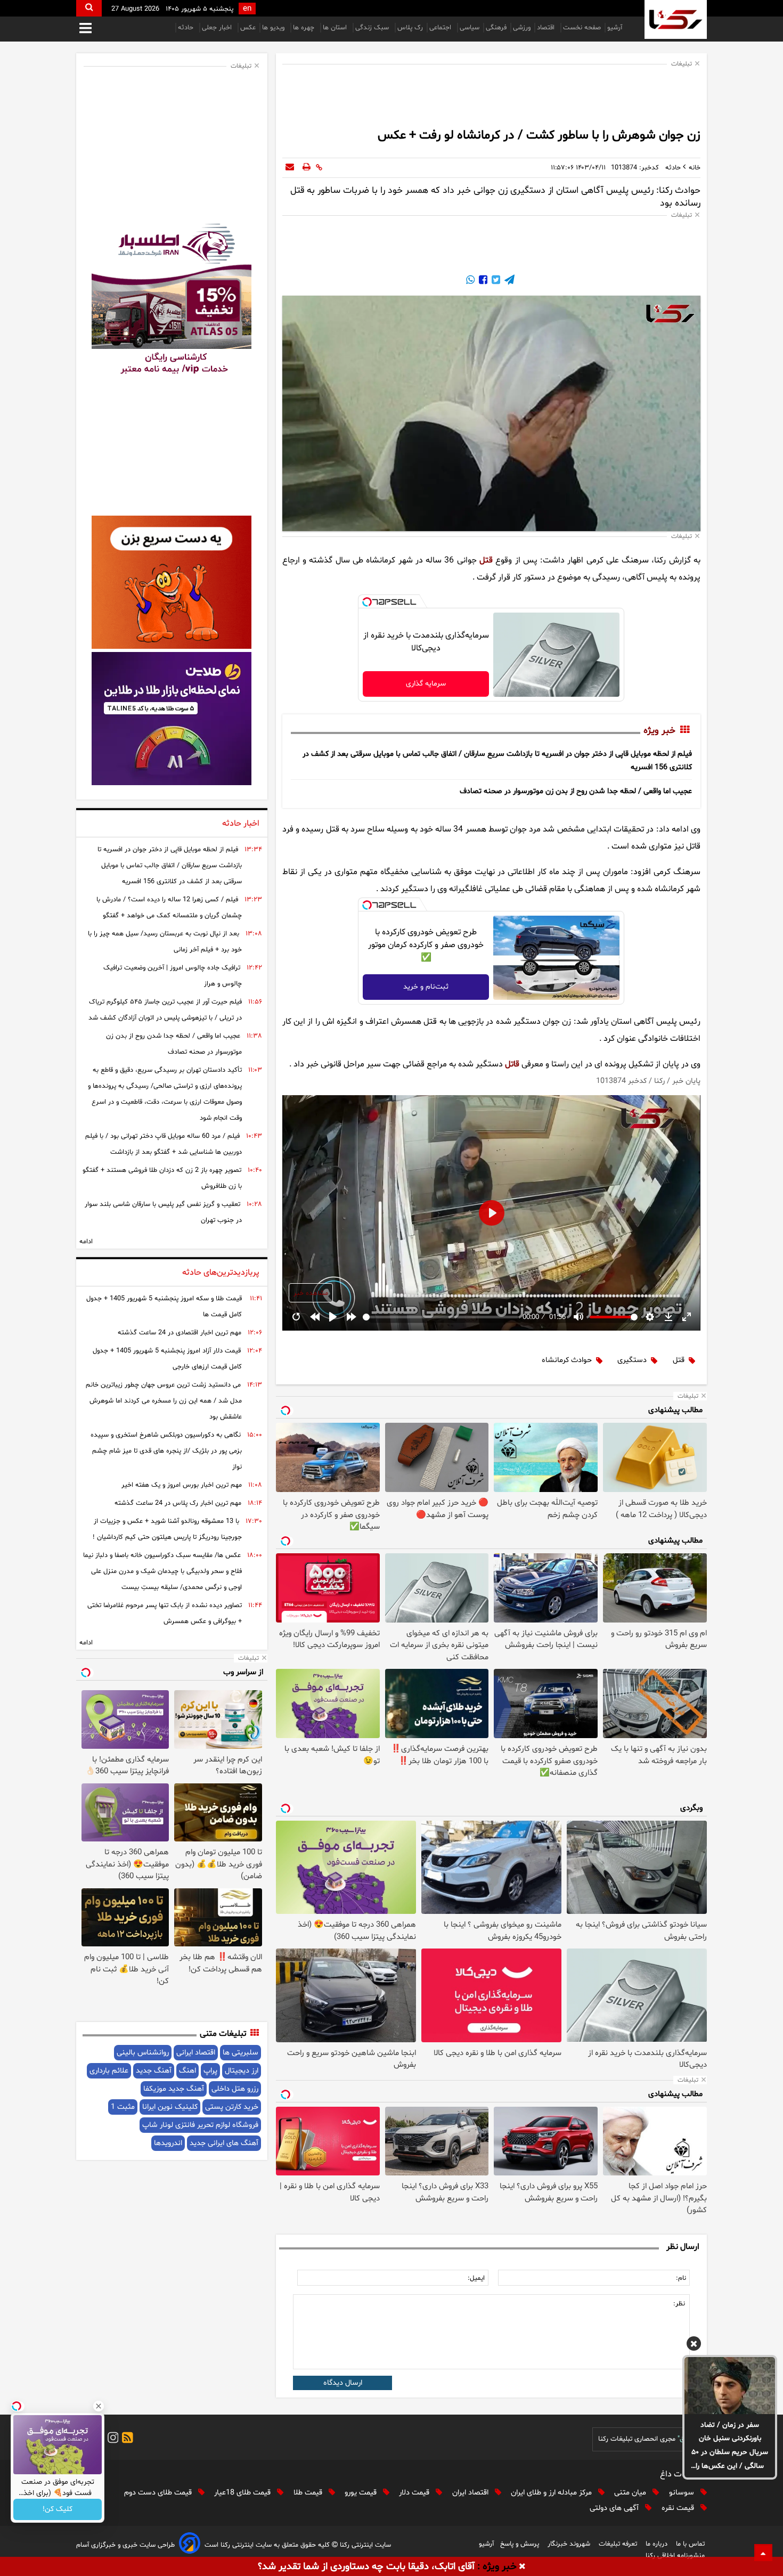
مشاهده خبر (311, 1293)
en (247, 9)
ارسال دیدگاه (343, 2383)
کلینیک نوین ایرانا (170, 2107)
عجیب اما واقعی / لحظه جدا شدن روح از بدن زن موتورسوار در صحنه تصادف (576, 791)
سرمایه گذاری (426, 684)
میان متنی (631, 2493)
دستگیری (632, 1360)
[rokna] (676, 19)
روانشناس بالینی (143, 2053)
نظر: (679, 2304)
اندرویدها (168, 2143)
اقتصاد (547, 28)
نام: (681, 2278)
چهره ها (305, 28)
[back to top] (763, 2553)
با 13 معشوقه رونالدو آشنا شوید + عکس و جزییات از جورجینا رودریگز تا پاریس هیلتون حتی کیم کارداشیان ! (167, 1529)
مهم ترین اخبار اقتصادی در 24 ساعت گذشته (180, 1333)
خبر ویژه (659, 731)
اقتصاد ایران (471, 2493)
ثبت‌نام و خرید (426, 987)
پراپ (210, 2071)
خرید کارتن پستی (232, 2107)
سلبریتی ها (240, 2053)
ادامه (86, 1242)
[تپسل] (367, 602)
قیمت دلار (415, 2493)
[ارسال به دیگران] (290, 168)
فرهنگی (496, 28)
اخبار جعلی (218, 28)
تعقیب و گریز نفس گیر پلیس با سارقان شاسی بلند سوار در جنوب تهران (163, 1212)
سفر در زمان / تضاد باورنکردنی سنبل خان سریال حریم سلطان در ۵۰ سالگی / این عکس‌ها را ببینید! (730, 2447)
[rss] (126, 2439)
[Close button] (99, 2406)
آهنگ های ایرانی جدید (224, 2143)
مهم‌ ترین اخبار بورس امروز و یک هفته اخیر (182, 1485)
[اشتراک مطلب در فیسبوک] (482, 281)
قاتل (512, 1064)
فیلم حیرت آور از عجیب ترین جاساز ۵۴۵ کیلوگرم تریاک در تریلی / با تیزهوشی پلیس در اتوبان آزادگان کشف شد (165, 1010)
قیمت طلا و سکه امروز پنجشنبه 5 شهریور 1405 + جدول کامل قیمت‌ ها (164, 1307)
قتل (486, 560)
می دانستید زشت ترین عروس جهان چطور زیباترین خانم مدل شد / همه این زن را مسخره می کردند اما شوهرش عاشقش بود (164, 1401)
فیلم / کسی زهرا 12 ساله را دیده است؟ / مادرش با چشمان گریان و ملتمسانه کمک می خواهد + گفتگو (169, 908)
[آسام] (190, 2545)
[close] (522, 2567)
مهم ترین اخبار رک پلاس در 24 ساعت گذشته (178, 1503)
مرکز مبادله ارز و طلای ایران (552, 2493)
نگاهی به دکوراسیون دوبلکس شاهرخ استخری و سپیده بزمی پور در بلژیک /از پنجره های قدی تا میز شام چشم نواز (166, 1451)
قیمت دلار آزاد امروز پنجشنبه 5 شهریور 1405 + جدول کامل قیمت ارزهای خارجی (167, 1359)
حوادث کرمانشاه (567, 1360)
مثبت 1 (123, 2107)
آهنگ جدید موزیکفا (174, 2089)
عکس (248, 28)
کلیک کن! (58, 2510)
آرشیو (615, 28)
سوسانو (683, 2493)
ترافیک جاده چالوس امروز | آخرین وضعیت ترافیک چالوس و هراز (173, 976)
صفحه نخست (582, 28)
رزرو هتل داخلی (235, 2089)
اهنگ (187, 2071)
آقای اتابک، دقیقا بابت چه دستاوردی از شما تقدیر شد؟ (366, 2567)
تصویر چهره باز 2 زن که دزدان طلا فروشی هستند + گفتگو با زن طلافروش (162, 1178)
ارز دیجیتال (242, 2071)
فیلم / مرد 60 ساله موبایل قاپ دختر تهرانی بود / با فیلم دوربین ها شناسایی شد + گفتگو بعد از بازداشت (164, 1144)
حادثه (187, 28)
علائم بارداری (109, 2071)
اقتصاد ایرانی (196, 2053)
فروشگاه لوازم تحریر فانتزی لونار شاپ (200, 2125)
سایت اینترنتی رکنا (364, 2545)
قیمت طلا (309, 2493)
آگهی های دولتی (615, 2508)
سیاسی (470, 28)
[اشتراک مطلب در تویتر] (495, 281)
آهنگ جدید (154, 2071)
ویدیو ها (274, 28)
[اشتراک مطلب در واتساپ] (470, 281)
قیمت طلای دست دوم (159, 2493)
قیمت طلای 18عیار (243, 2493)
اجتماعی (441, 28)
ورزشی (522, 28)
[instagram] (111, 2439)
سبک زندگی (373, 28)
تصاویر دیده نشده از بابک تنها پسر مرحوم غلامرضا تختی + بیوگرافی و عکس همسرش (165, 1613)
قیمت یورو (362, 2493)
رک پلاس (410, 28)
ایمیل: (476, 2278)
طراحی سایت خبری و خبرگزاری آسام (125, 2545)
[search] (89, 8)
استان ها (336, 28)
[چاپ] (307, 168)
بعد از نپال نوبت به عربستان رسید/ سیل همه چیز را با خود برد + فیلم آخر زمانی (165, 942)
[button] (694, 2345)
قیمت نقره (679, 2508)
